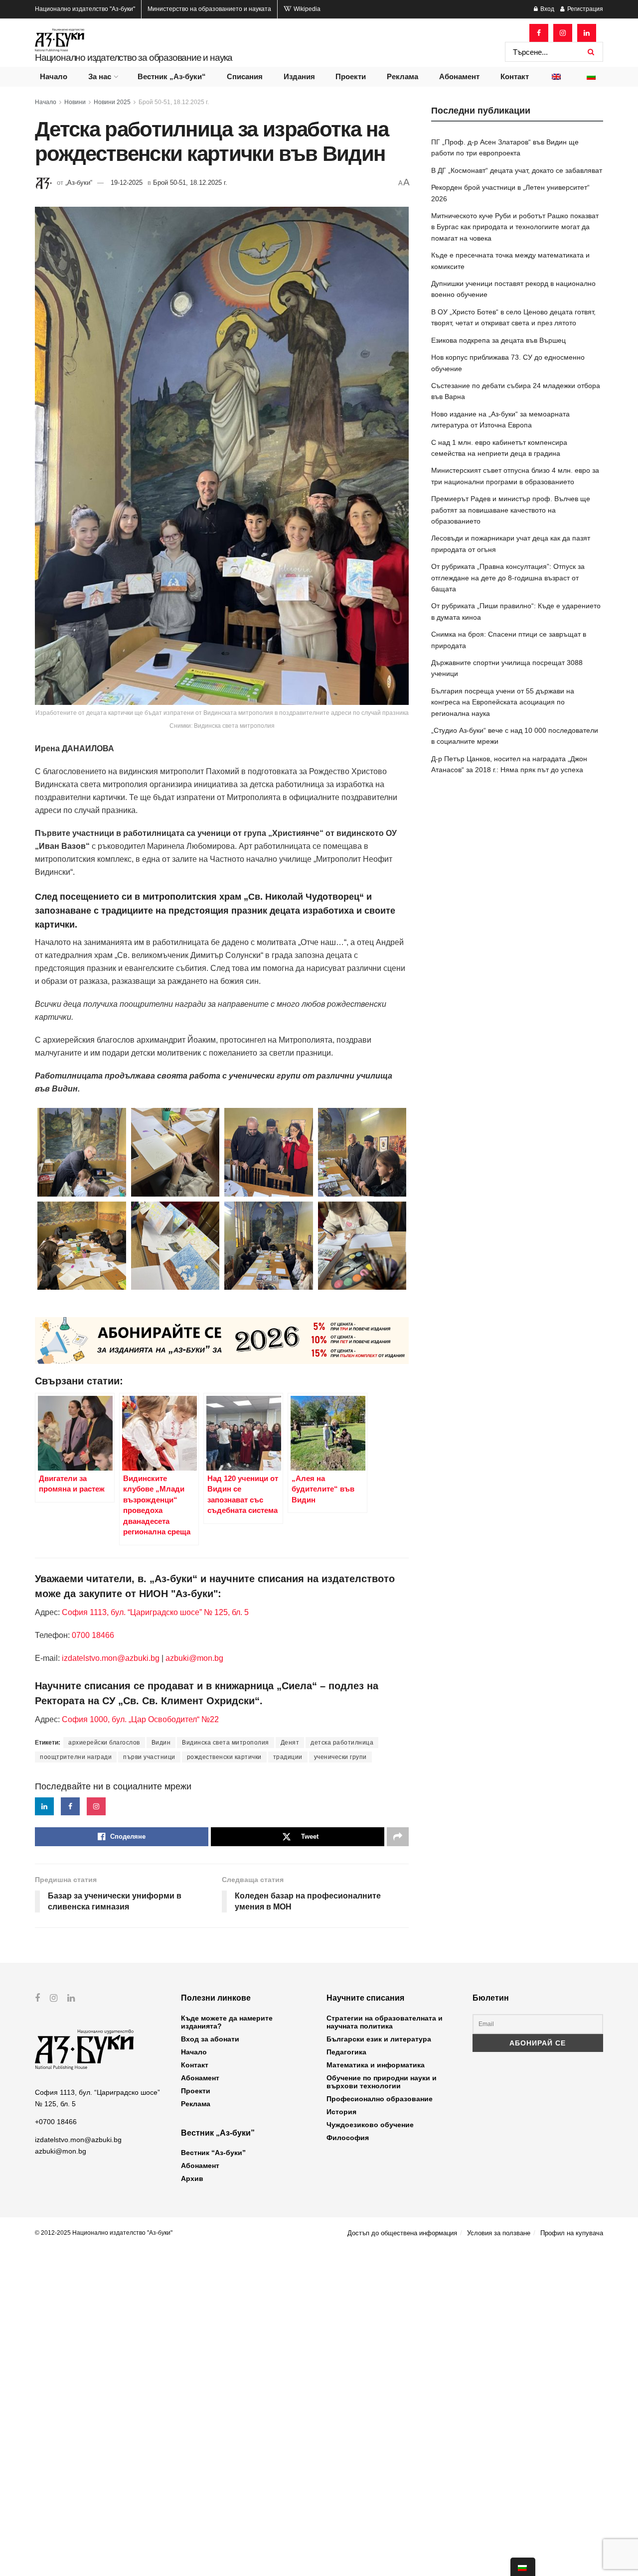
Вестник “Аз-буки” (213, 2153)
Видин (161, 1743)
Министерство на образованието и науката (209, 9)
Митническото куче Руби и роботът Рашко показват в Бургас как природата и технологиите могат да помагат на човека (515, 227)
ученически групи (340, 1757)
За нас (100, 76)
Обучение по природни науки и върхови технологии (382, 2082)
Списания (245, 76)
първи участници (149, 1757)
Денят (290, 1743)
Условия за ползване (499, 2233)
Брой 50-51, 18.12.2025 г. (174, 102)
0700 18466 (93, 1635)
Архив (192, 2178)
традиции (288, 1757)
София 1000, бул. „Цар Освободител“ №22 (140, 1719)
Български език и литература (379, 2039)
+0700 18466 (56, 2122)
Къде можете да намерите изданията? (227, 2022)
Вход (547, 9)
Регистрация (584, 9)
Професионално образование (380, 2099)
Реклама (402, 76)
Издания (299, 76)
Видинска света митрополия (226, 1743)
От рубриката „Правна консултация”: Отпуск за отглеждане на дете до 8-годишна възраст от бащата (508, 578)
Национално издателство (85, 9)
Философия (348, 2138)
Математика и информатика (376, 2065)
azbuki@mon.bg (194, 1658)
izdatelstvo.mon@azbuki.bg (111, 1658)
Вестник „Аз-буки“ (172, 76)
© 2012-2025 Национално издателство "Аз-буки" (104, 2233)
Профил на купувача (572, 2233)
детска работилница (342, 1743)
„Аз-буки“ (79, 183)
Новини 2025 (112, 102)
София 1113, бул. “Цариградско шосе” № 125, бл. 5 (154, 1612)
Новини (75, 102)
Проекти (351, 76)
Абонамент (459, 76)
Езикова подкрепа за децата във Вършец (498, 340)
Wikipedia (306, 9)
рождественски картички (224, 1757)
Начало (54, 76)
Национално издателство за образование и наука (134, 58)
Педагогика (346, 2052)
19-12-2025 (127, 183)
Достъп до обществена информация (402, 2233)
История (341, 2112)
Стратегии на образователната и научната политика (385, 2022)
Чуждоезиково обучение (370, 2125)
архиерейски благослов (104, 1743)
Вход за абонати (210, 2039)
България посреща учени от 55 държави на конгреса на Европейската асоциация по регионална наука (503, 702)
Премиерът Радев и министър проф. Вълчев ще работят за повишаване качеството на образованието (511, 510)
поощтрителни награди (76, 1757)
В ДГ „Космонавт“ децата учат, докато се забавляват (517, 170)
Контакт (515, 76)
